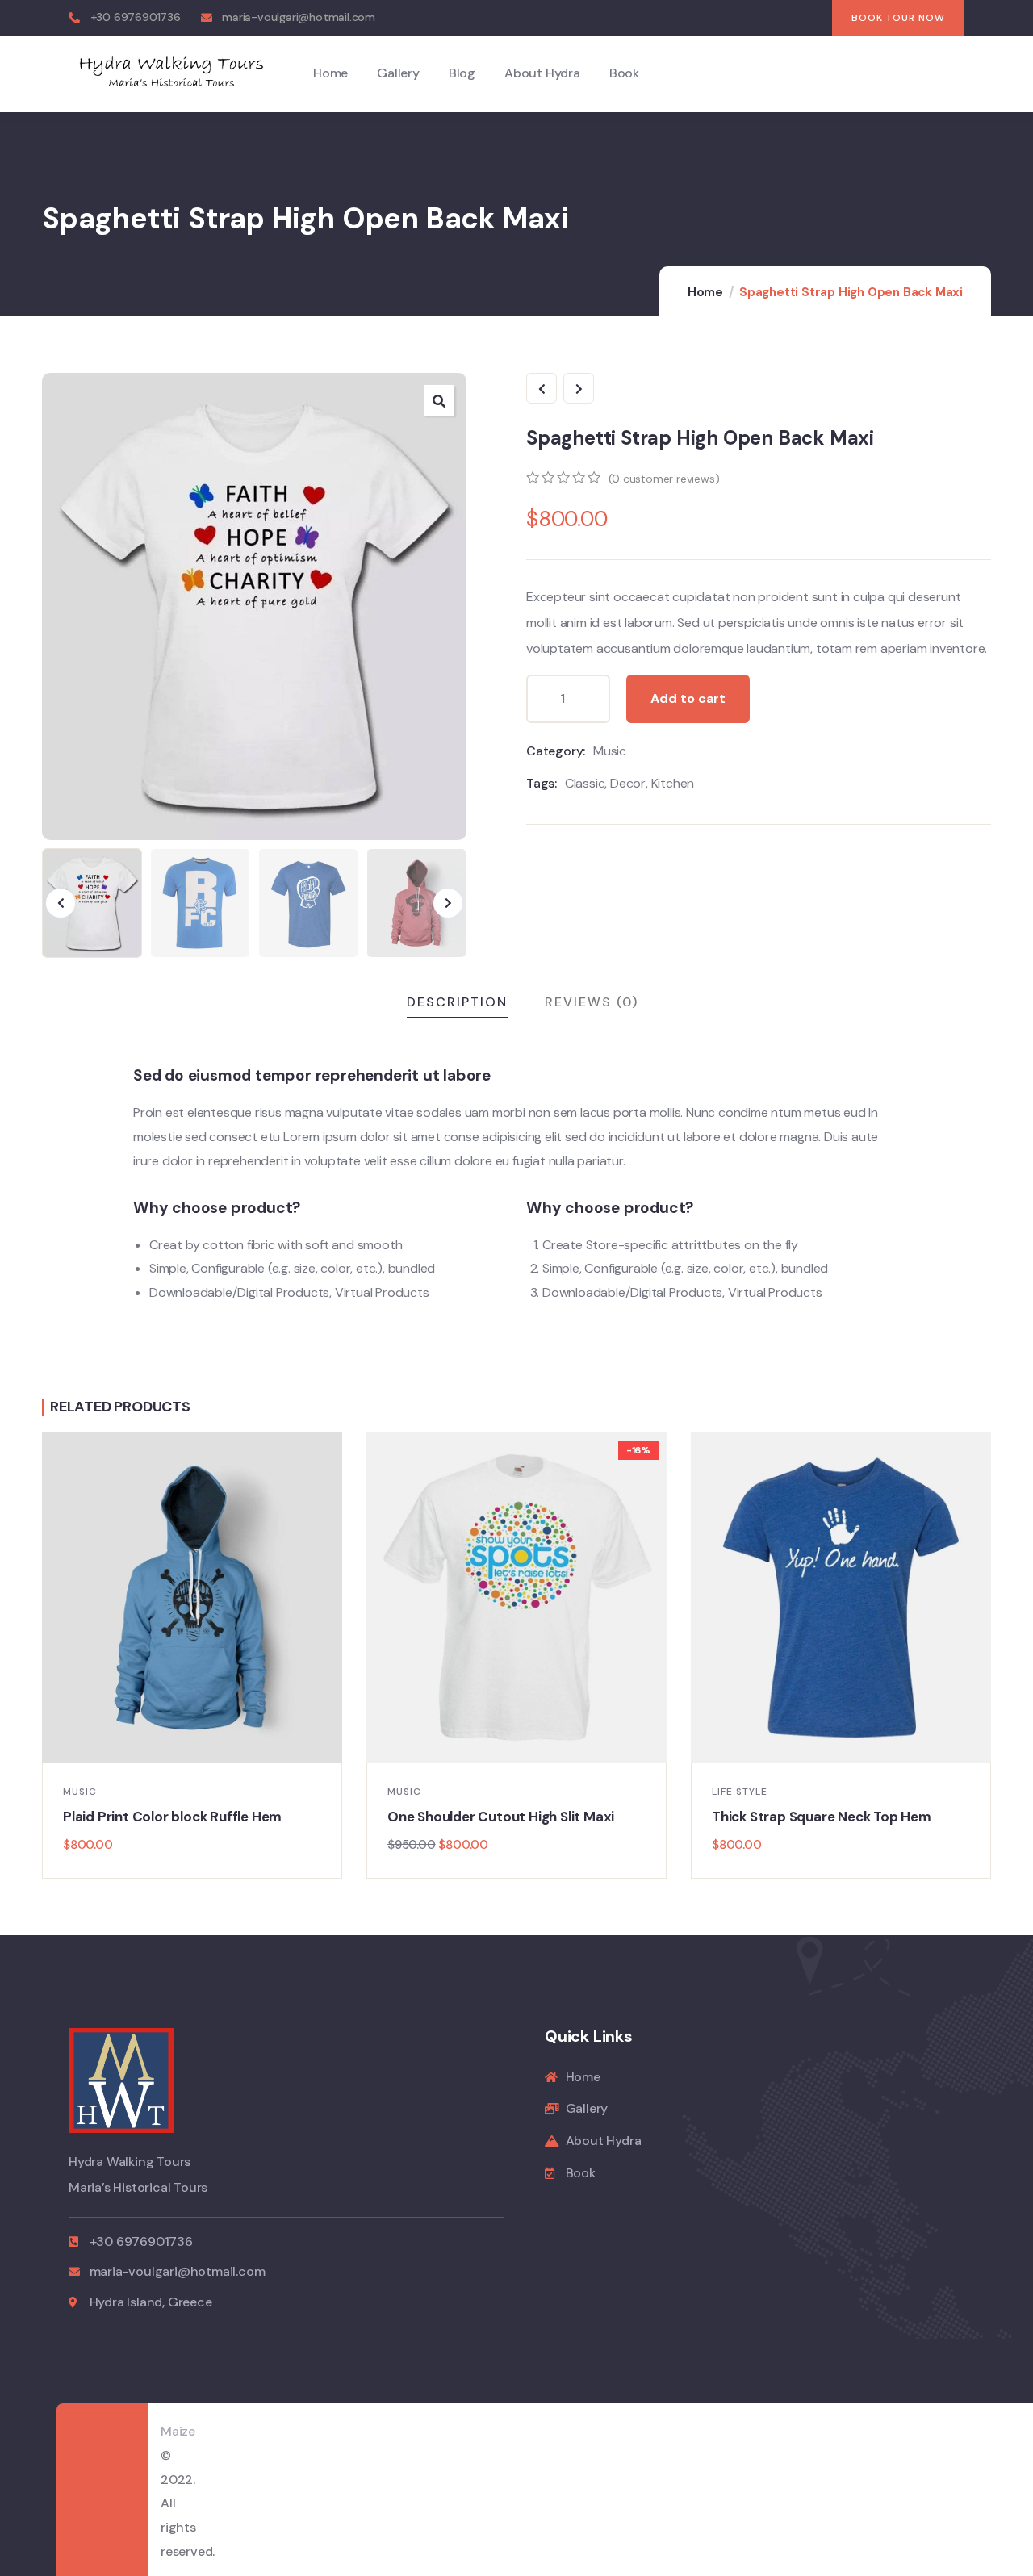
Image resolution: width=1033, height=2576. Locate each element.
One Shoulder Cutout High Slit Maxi (501, 1817)
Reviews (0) (592, 1002)
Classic (585, 783)
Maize (178, 2431)
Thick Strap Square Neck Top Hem (822, 1817)
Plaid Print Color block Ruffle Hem (172, 1817)
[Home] (171, 73)
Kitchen (673, 783)
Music (610, 751)
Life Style (740, 1792)
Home (705, 292)
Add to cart (688, 698)
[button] (439, 400)
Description (457, 1002)
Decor (628, 783)
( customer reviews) (664, 479)
